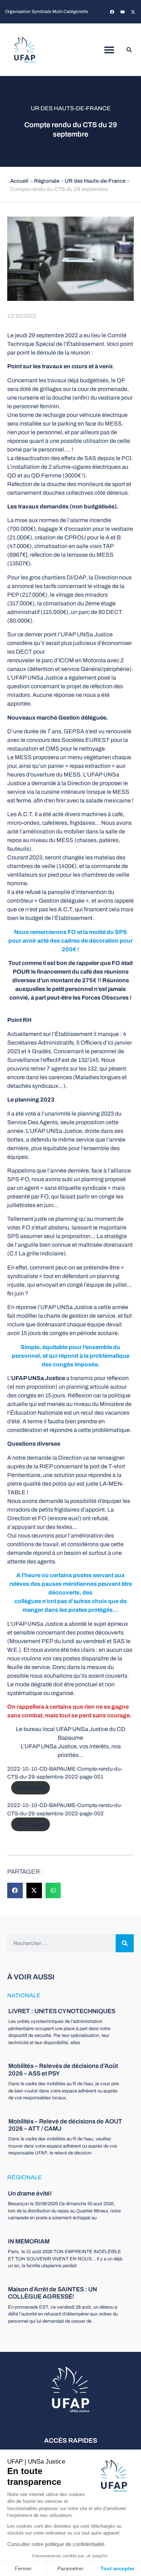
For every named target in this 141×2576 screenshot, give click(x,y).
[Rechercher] (125, 1943)
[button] (109, 50)
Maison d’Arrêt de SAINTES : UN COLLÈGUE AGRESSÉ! (52, 2293)
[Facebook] (112, 12)
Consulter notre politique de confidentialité (56, 2544)
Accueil (19, 181)
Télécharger (31, 1788)
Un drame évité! (30, 2194)
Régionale (47, 181)
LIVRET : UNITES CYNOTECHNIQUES (62, 2011)
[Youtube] (123, 12)
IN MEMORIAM (29, 2241)
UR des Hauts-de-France (71, 108)
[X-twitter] (133, 12)
